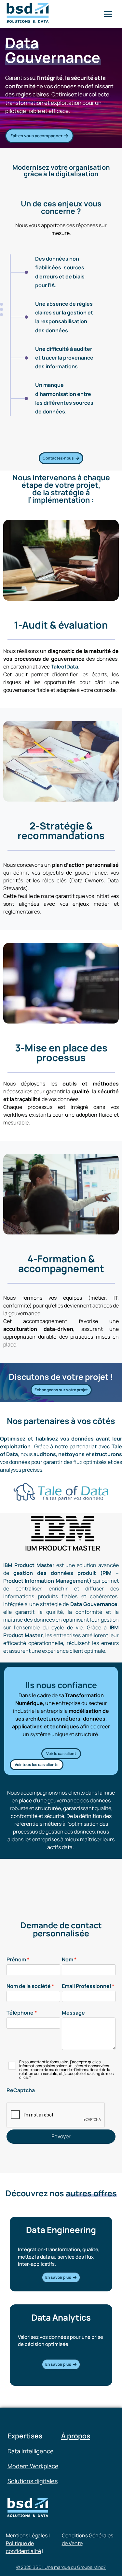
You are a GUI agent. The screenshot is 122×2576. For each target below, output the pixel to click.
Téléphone (20, 2013)
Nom (68, 1959)
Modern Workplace (33, 2466)
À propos (76, 2436)
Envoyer (61, 2136)
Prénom (16, 1959)
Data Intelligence (31, 2451)
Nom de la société (29, 1986)
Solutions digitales (33, 2481)
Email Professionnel (86, 1986)
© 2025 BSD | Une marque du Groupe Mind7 (61, 2567)
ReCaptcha (21, 2090)
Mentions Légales (27, 2535)
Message (73, 2013)
